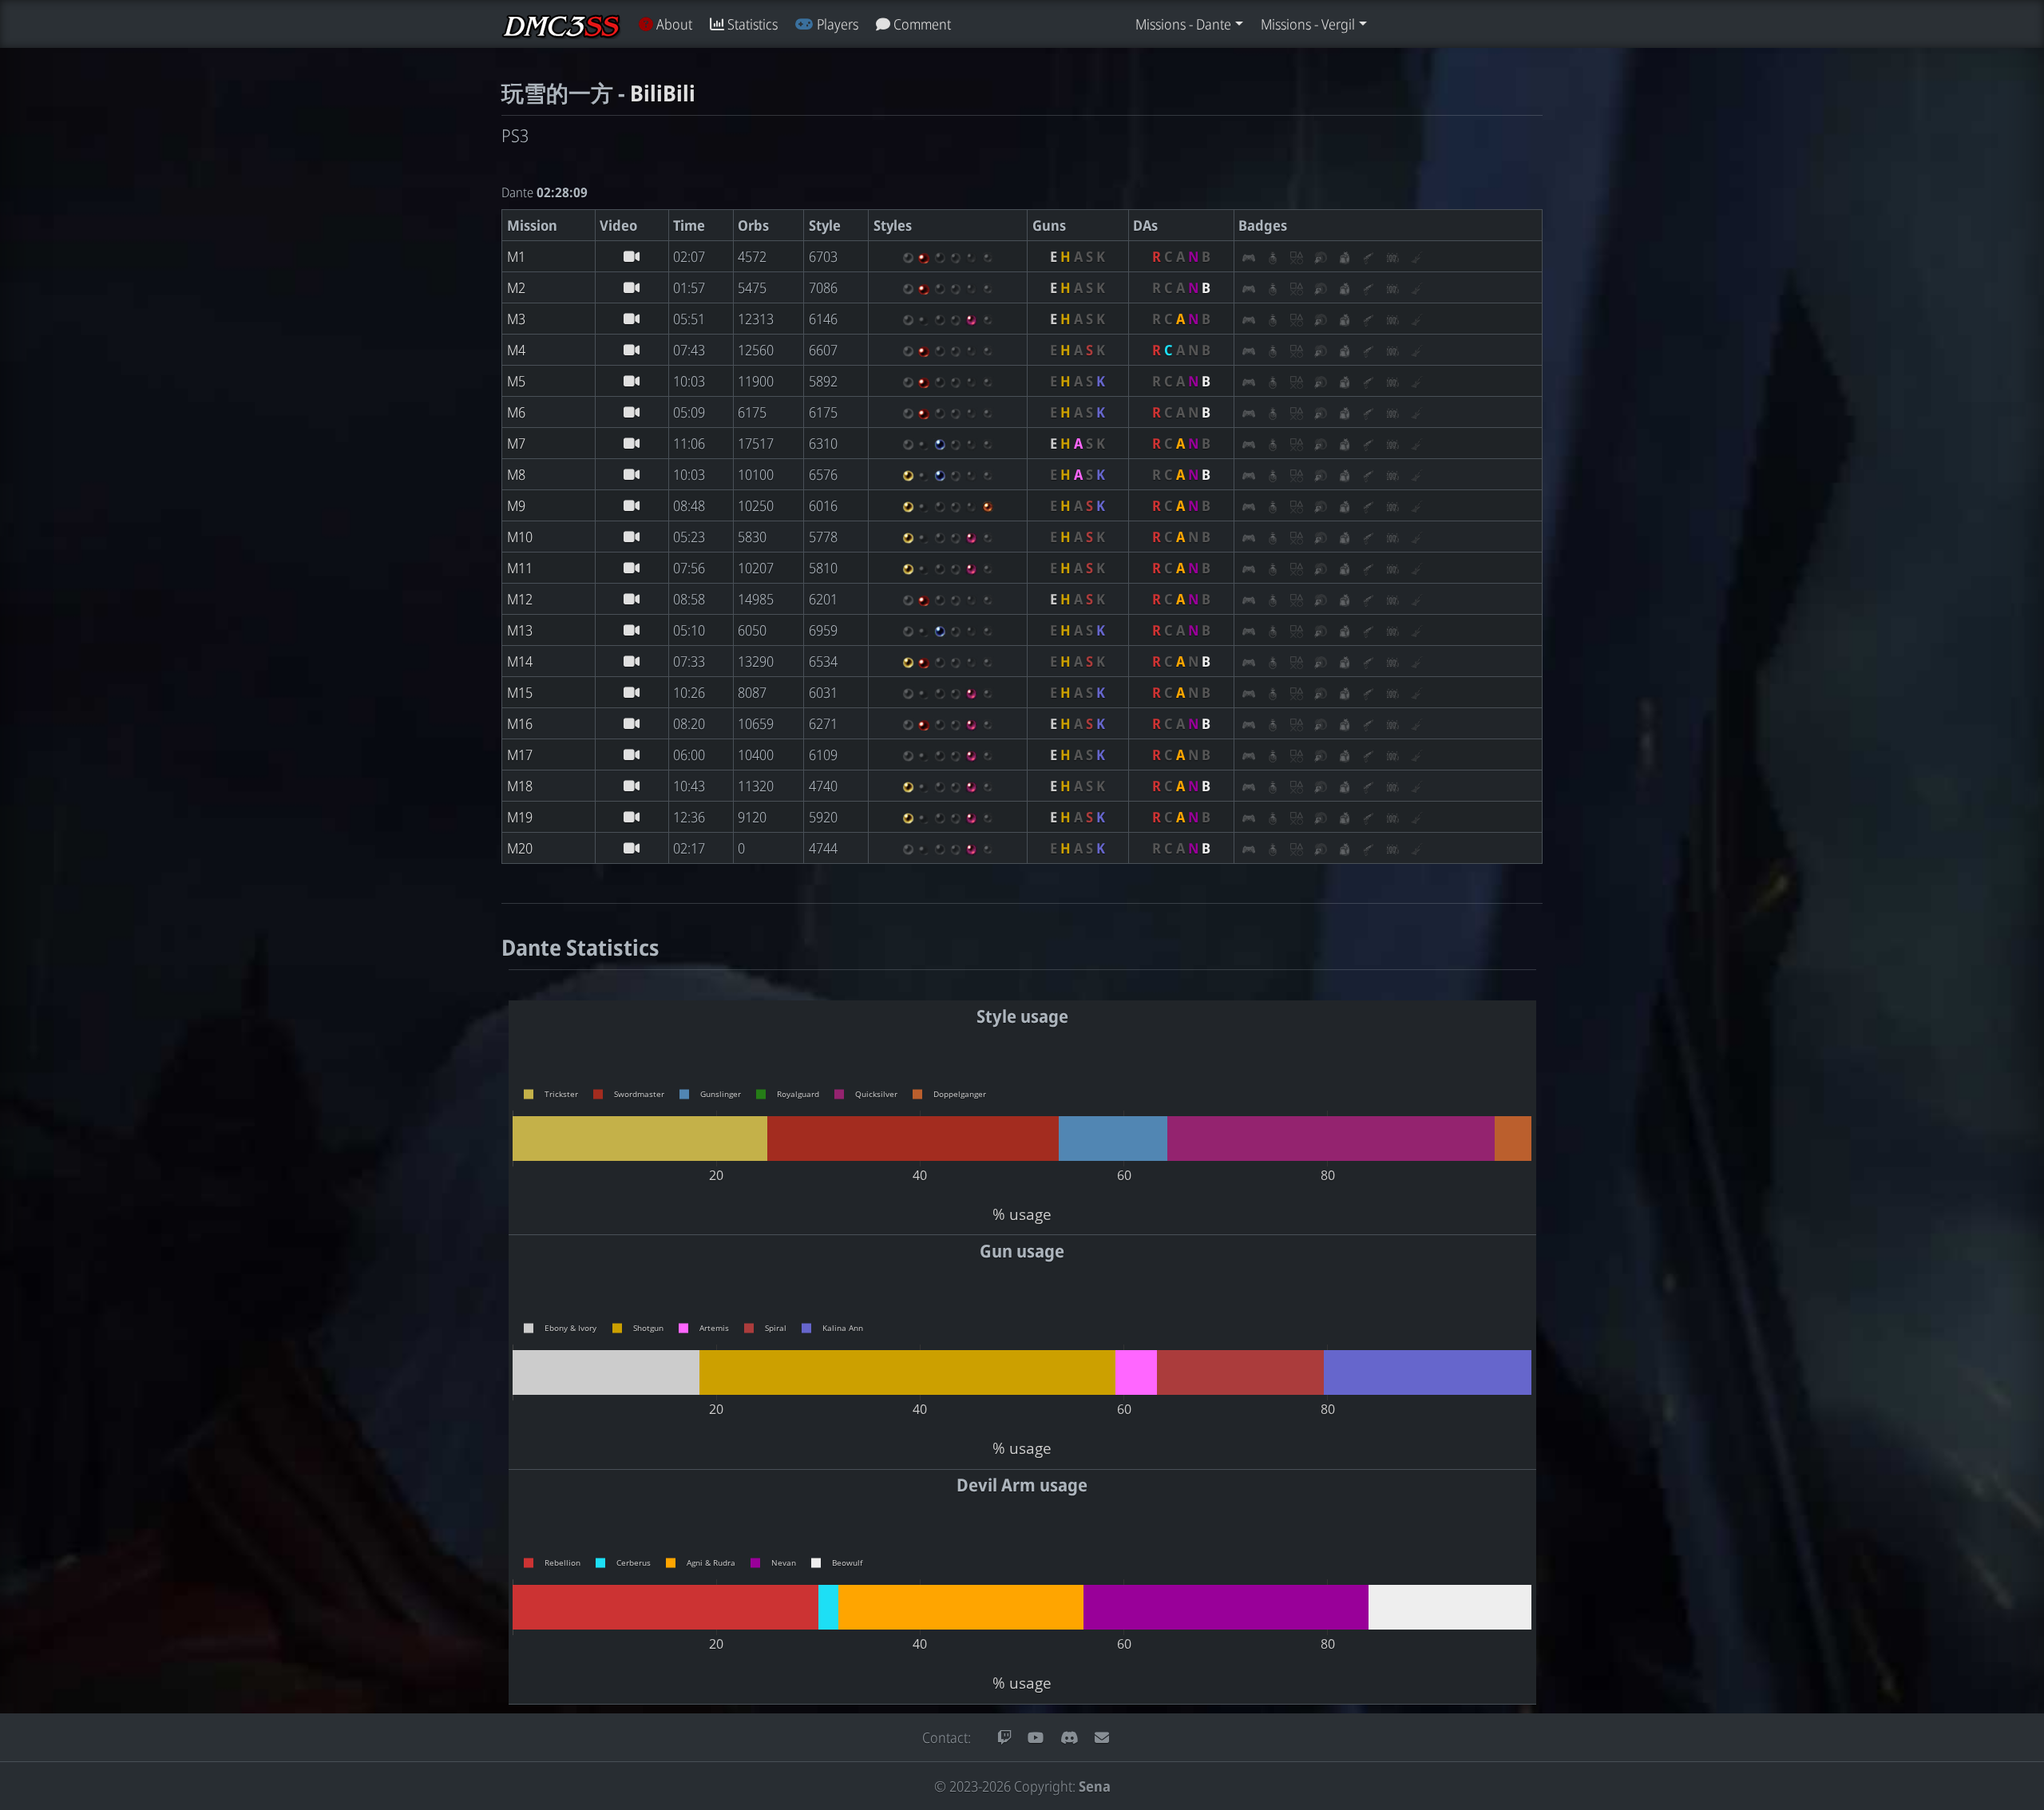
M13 (520, 630)
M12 (520, 599)
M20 (520, 848)
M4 (516, 350)
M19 (520, 817)
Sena (1095, 1786)
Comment (921, 24)
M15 (520, 692)
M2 (516, 287)
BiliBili (663, 93)
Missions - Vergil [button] (1308, 24)
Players (836, 24)
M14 (520, 661)
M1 (516, 256)
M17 (520, 754)
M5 (516, 381)
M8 (516, 474)
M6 (516, 412)
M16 (520, 723)
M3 (516, 319)
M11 (520, 568)
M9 (516, 505)
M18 (520, 786)
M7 (516, 443)
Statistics (751, 24)
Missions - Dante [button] (1183, 24)
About (673, 24)
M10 (520, 537)
